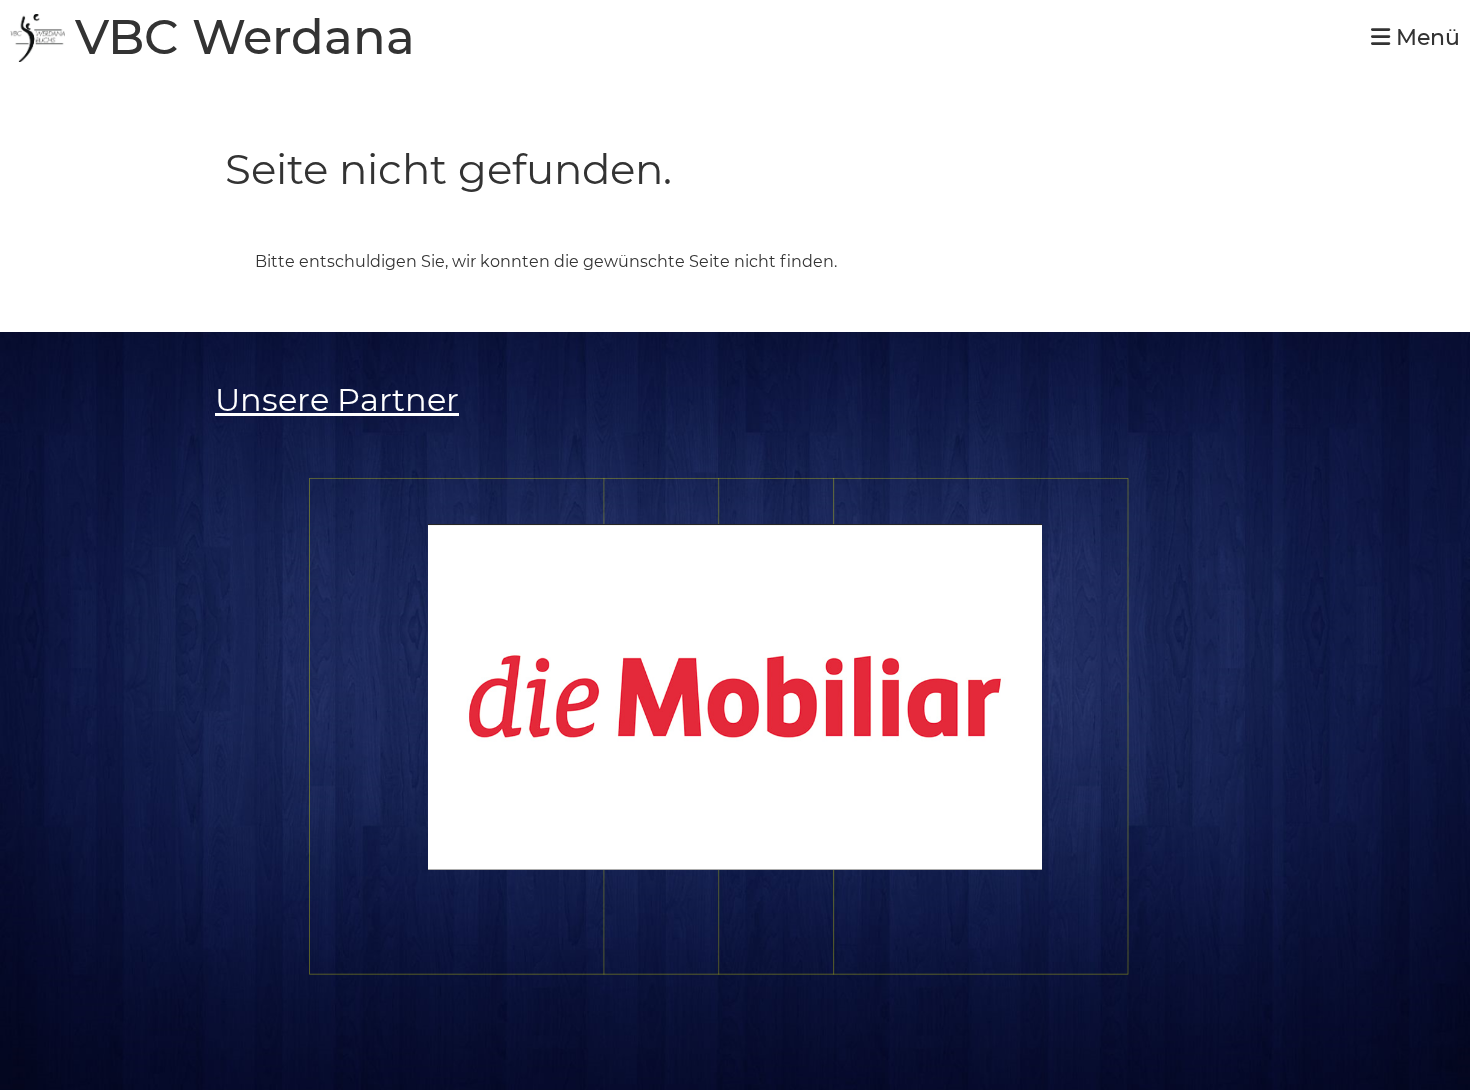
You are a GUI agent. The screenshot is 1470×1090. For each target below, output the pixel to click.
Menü (1425, 37)
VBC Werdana (245, 37)
